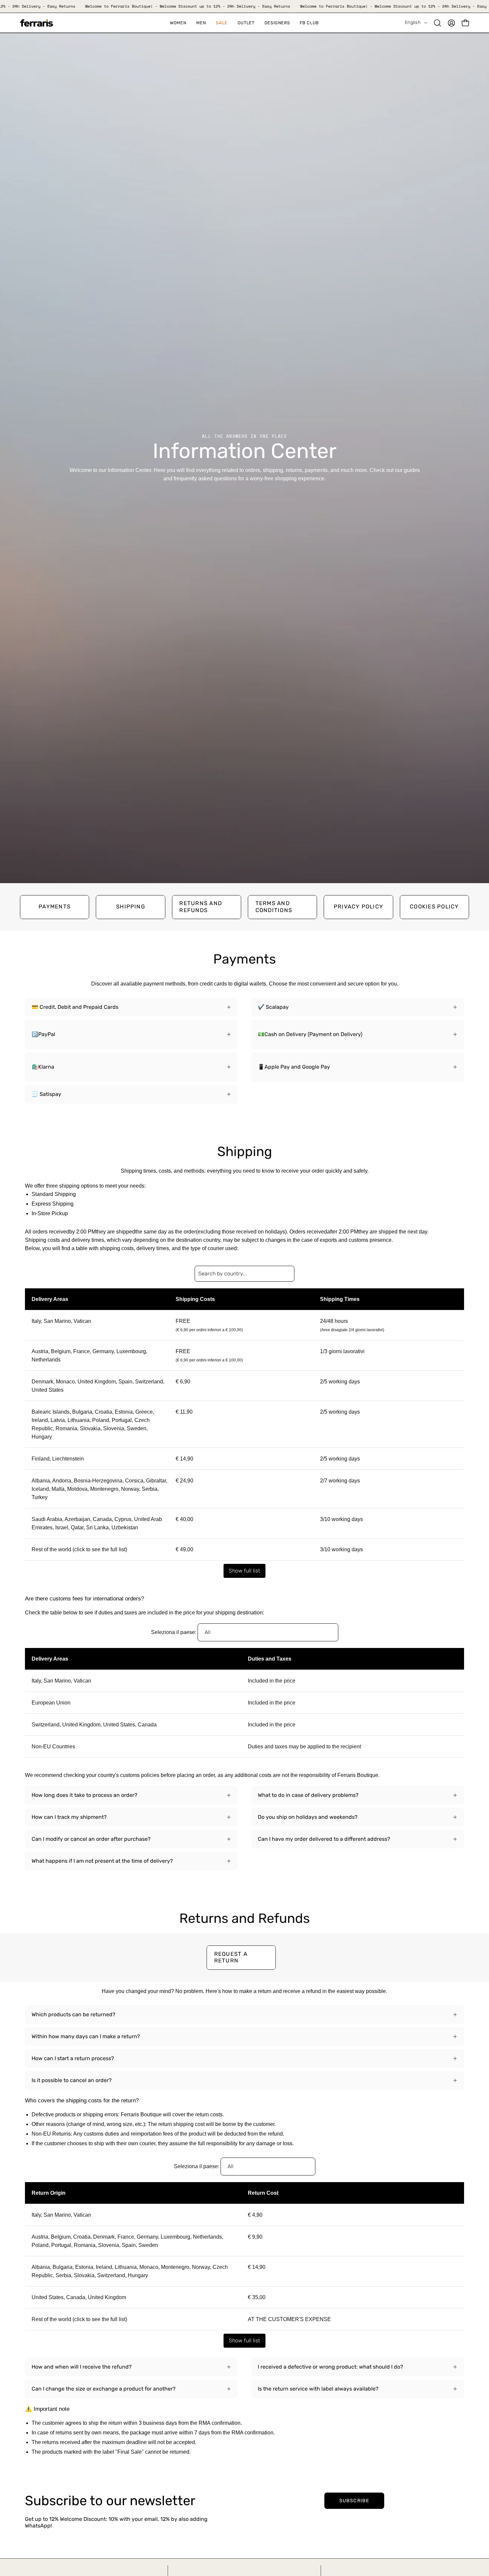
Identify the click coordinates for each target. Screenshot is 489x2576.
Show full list (244, 1571)
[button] (222, 23)
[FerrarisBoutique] (37, 23)
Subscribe (354, 2501)
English (413, 22)
